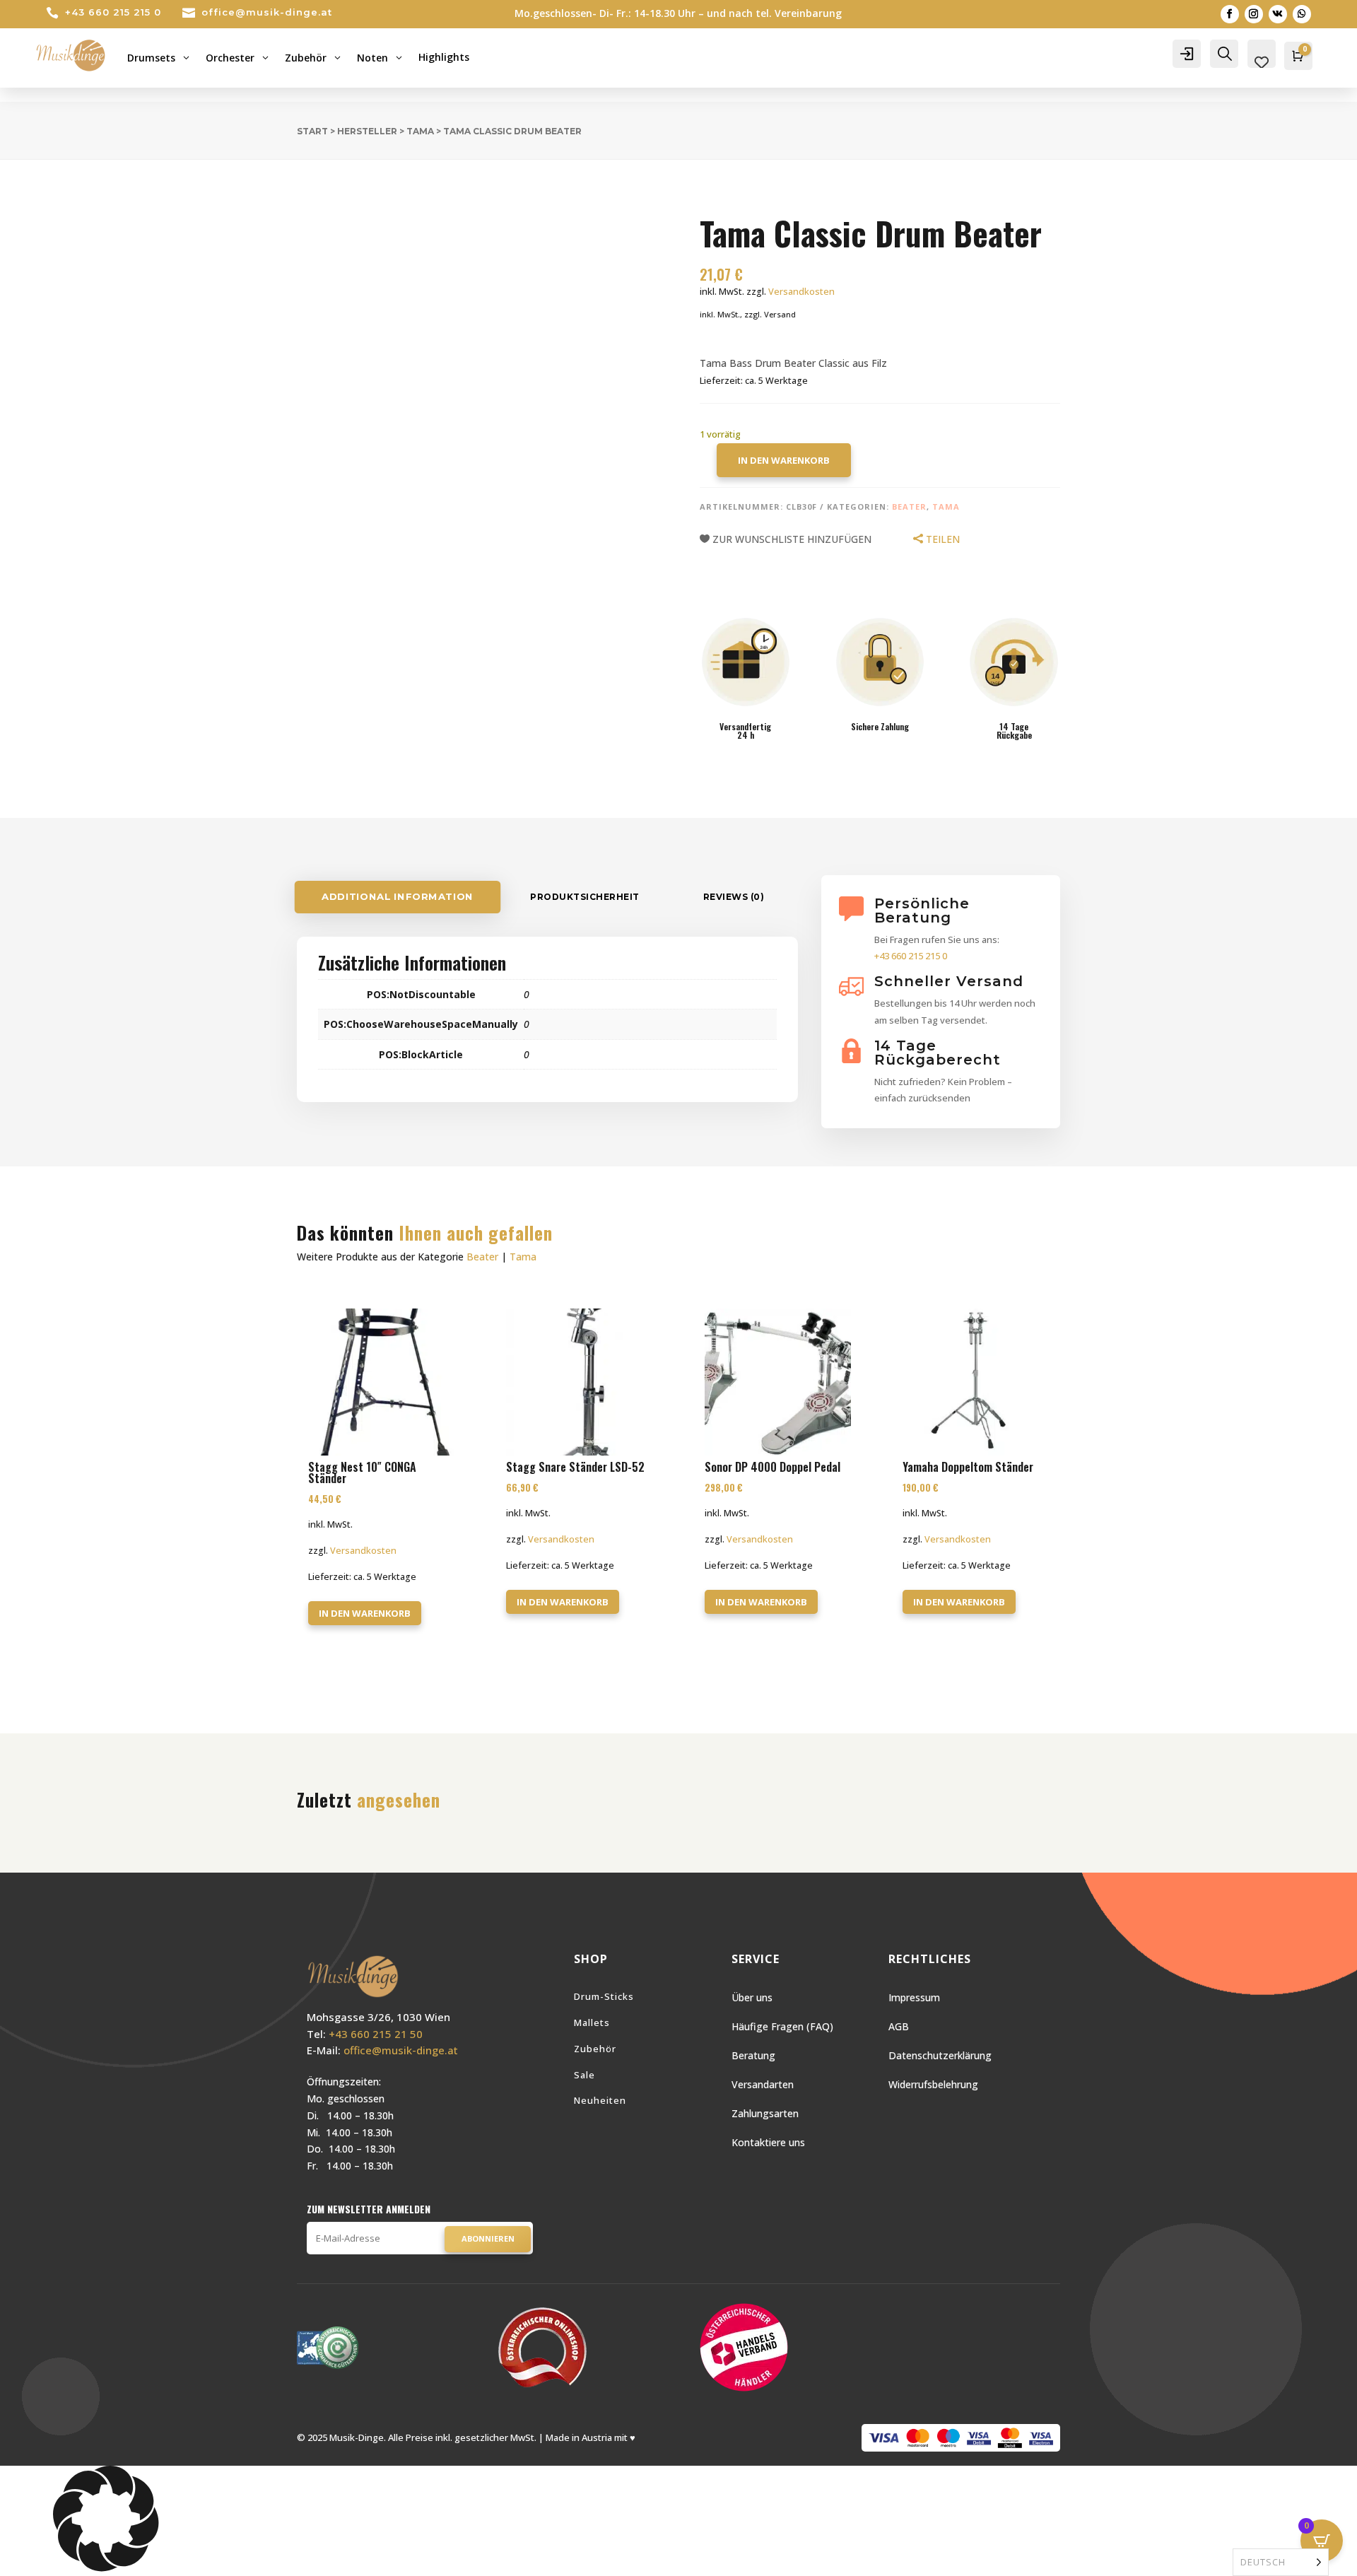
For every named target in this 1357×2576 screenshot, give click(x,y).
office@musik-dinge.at (267, 12)
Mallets (592, 2022)
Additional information (398, 897)
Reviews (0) (734, 897)
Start (312, 131)
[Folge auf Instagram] (1254, 14)
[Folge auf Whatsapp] (1302, 14)
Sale (584, 2075)
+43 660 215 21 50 (376, 2034)
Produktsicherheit (585, 897)
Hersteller (367, 131)
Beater (909, 507)
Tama (420, 131)
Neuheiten (600, 2100)
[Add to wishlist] (286, 191)
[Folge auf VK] (1278, 14)
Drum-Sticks (604, 1996)
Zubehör (595, 2049)
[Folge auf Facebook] (1230, 14)
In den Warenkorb (784, 460)
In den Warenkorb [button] (365, 1613)
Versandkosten (801, 292)
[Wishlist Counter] (1262, 62)
